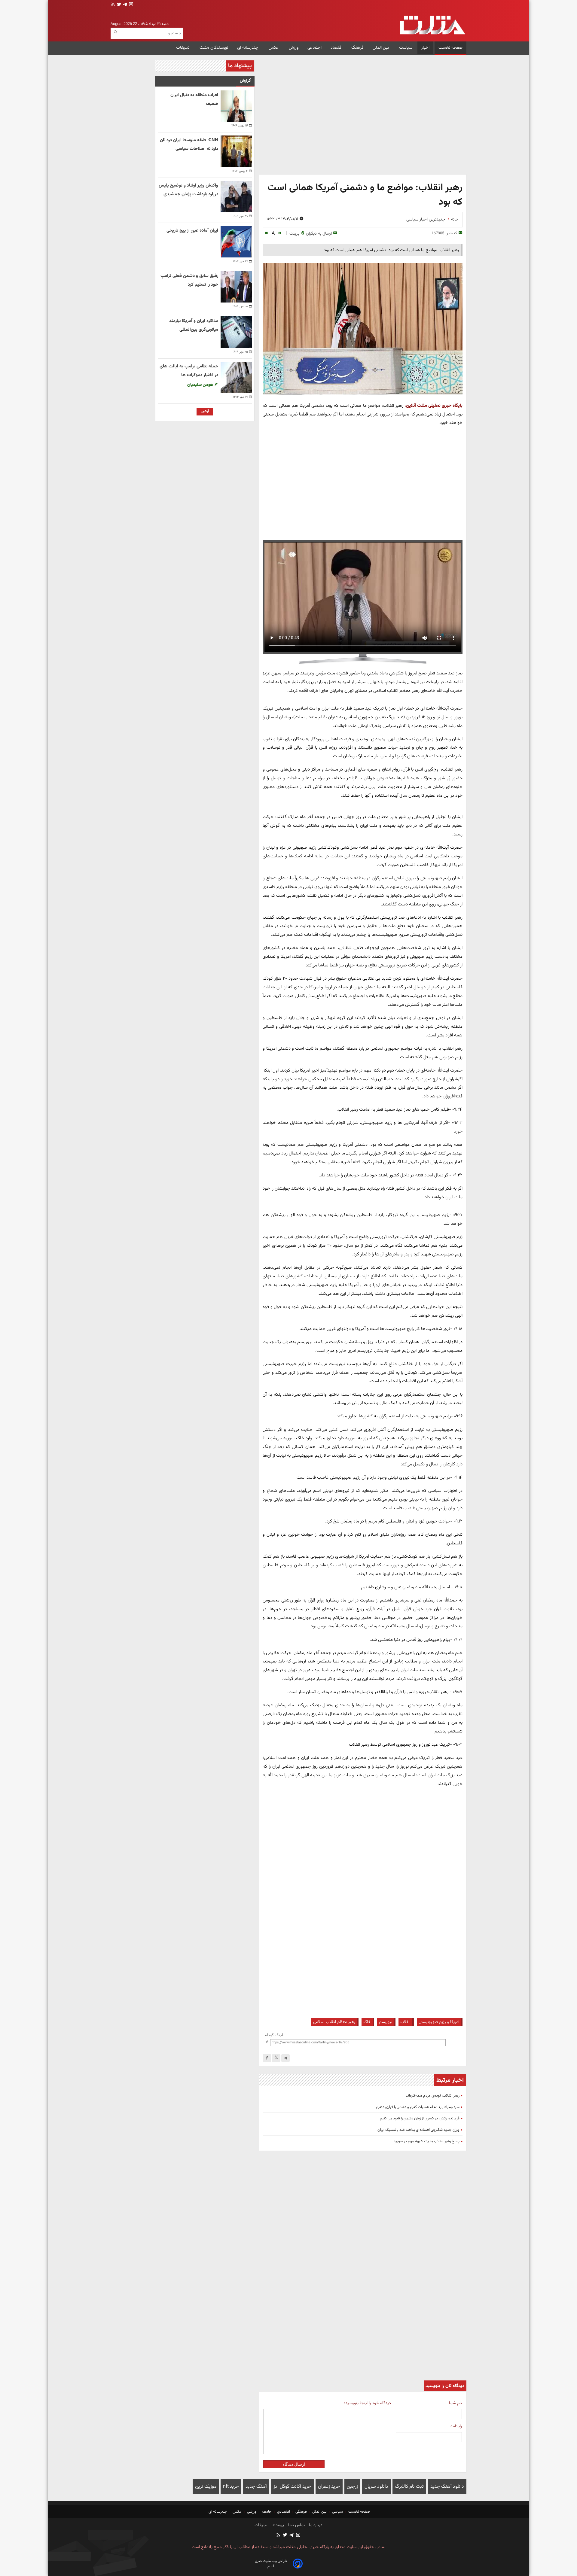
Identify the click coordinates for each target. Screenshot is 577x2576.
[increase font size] (280, 233)
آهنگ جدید (256, 2487)
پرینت (294, 234)
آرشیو (205, 411)
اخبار (425, 48)
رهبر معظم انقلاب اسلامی (334, 2022)
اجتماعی (314, 48)
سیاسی (337, 2512)
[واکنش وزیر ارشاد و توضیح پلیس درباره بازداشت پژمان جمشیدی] (236, 196)
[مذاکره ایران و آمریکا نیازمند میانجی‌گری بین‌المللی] (236, 332)
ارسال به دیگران (319, 234)
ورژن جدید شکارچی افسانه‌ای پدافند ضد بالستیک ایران (418, 2130)
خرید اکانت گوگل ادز (292, 2487)
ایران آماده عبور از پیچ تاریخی (192, 231)
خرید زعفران (329, 2487)
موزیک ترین (206, 2487)
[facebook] (267, 2058)
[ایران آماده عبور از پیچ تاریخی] (236, 242)
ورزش (294, 48)
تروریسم (386, 2022)
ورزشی (252, 2512)
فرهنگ (357, 48)
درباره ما (315, 2525)
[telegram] (124, 5)
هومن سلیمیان (201, 385)
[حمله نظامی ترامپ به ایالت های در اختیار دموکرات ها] (236, 377)
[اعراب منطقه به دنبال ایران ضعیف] (236, 106)
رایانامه (456, 2426)
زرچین (352, 2487)
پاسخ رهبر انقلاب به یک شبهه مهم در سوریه (427, 2141)
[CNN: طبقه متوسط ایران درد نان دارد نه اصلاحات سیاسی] (236, 151)
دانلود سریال (376, 2487)
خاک (367, 2022)
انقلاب (405, 2022)
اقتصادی (284, 2512)
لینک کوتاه (274, 2035)
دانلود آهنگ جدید (447, 2487)
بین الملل (381, 48)
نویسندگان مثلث (214, 48)
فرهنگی (301, 2512)
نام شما (455, 2403)
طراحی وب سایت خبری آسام (271, 2564)
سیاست (406, 48)
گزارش (245, 81)
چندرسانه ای (248, 48)
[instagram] (130, 5)
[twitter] (118, 5)
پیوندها (277, 2525)
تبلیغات (183, 48)
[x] (276, 2058)
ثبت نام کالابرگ (409, 2487)
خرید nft (231, 2487)
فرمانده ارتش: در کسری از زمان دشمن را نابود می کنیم (420, 2118)
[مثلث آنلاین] (432, 25)
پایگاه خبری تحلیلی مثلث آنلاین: (434, 406)
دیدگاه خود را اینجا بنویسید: (367, 2403)
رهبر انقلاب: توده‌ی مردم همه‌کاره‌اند (433, 2096)
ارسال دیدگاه (294, 2464)
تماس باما (296, 2525)
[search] (116, 32)
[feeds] (113, 5)
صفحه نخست (450, 48)
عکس (274, 48)
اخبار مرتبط (450, 2080)
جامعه (267, 2512)
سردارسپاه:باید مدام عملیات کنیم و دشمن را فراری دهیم (418, 2107)
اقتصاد (336, 48)
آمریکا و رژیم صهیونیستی (439, 2022)
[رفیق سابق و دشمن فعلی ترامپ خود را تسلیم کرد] (236, 287)
